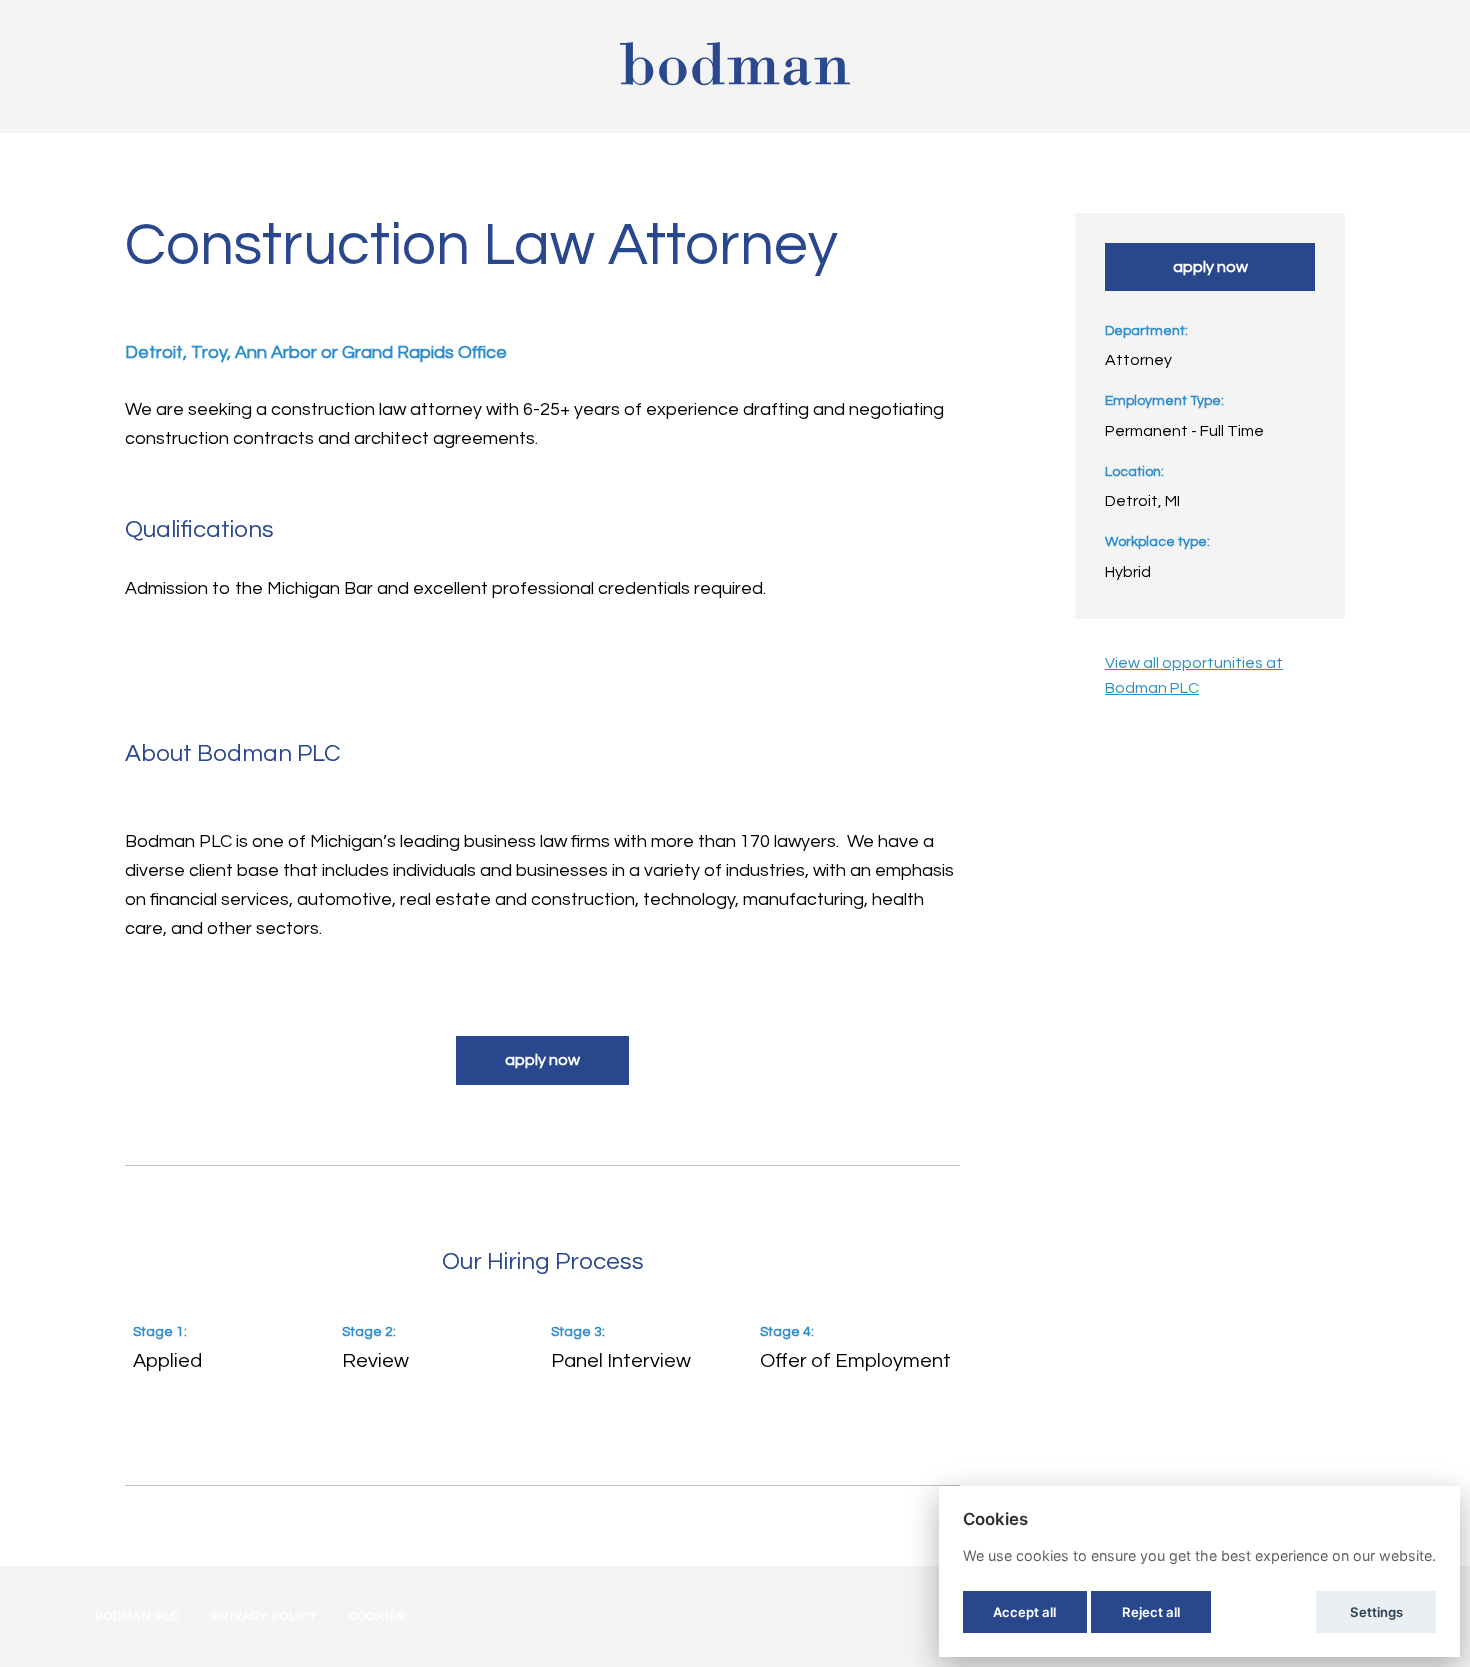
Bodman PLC (137, 1616)
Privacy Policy (264, 1616)
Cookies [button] (377, 1616)
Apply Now (542, 1060)
